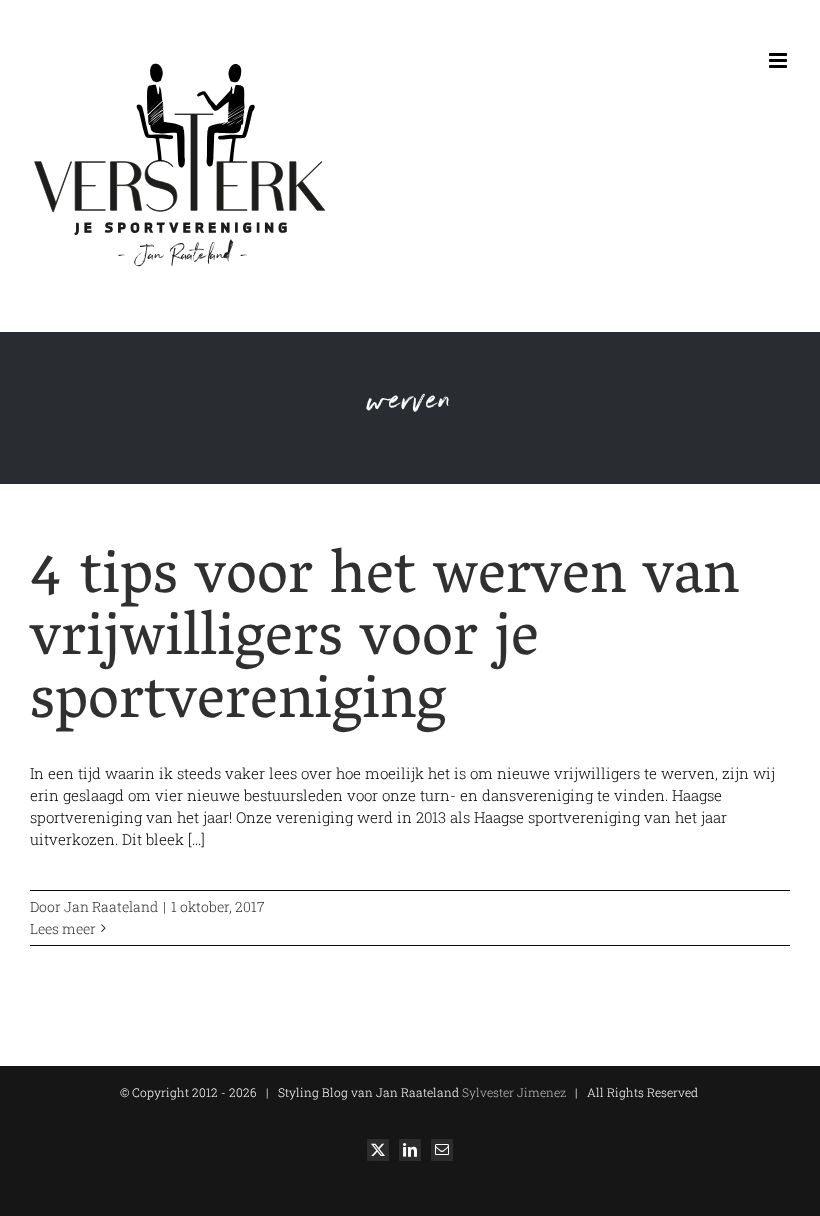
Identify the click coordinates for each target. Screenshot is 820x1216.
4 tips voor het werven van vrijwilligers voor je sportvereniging (384, 642)
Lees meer (63, 928)
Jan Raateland (111, 906)
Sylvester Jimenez (512, 1092)
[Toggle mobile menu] (779, 60)
